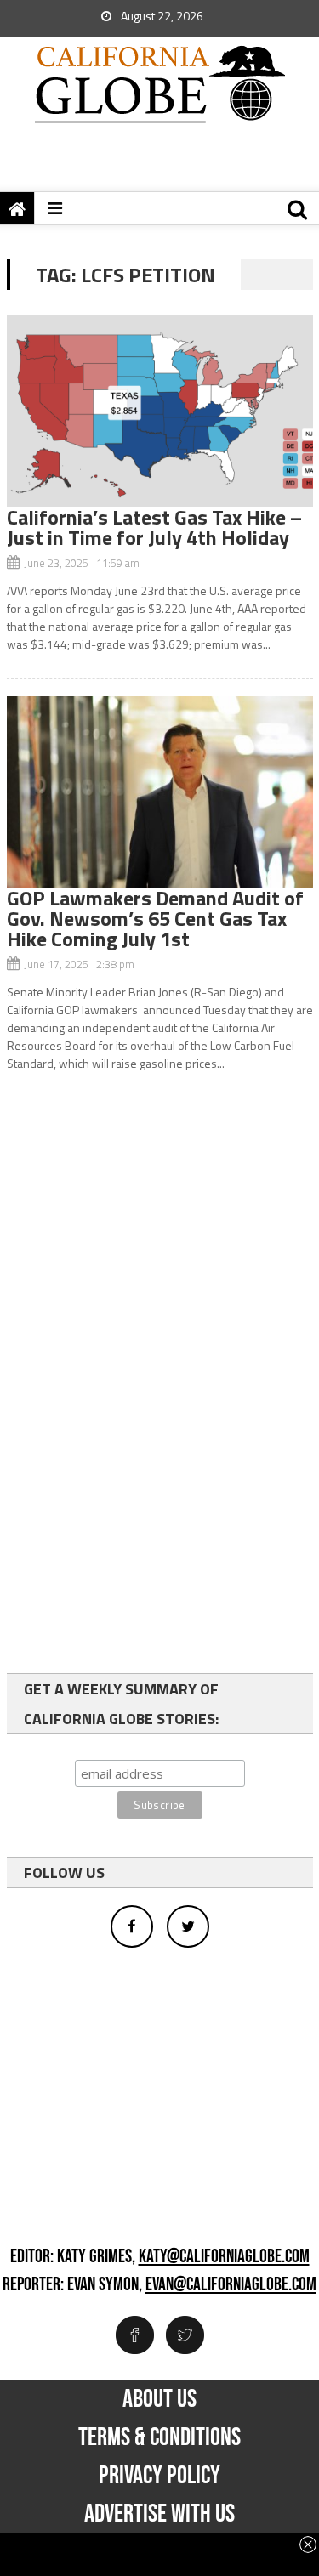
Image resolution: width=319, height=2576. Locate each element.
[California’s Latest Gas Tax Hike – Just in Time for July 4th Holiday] (160, 411)
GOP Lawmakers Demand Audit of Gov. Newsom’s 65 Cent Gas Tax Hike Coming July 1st (155, 918)
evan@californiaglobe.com (231, 2285)
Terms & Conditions (159, 2437)
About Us (159, 2399)
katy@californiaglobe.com (224, 2257)
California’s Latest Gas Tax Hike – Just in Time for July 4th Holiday (154, 527)
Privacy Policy (159, 2476)
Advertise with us (159, 2514)
